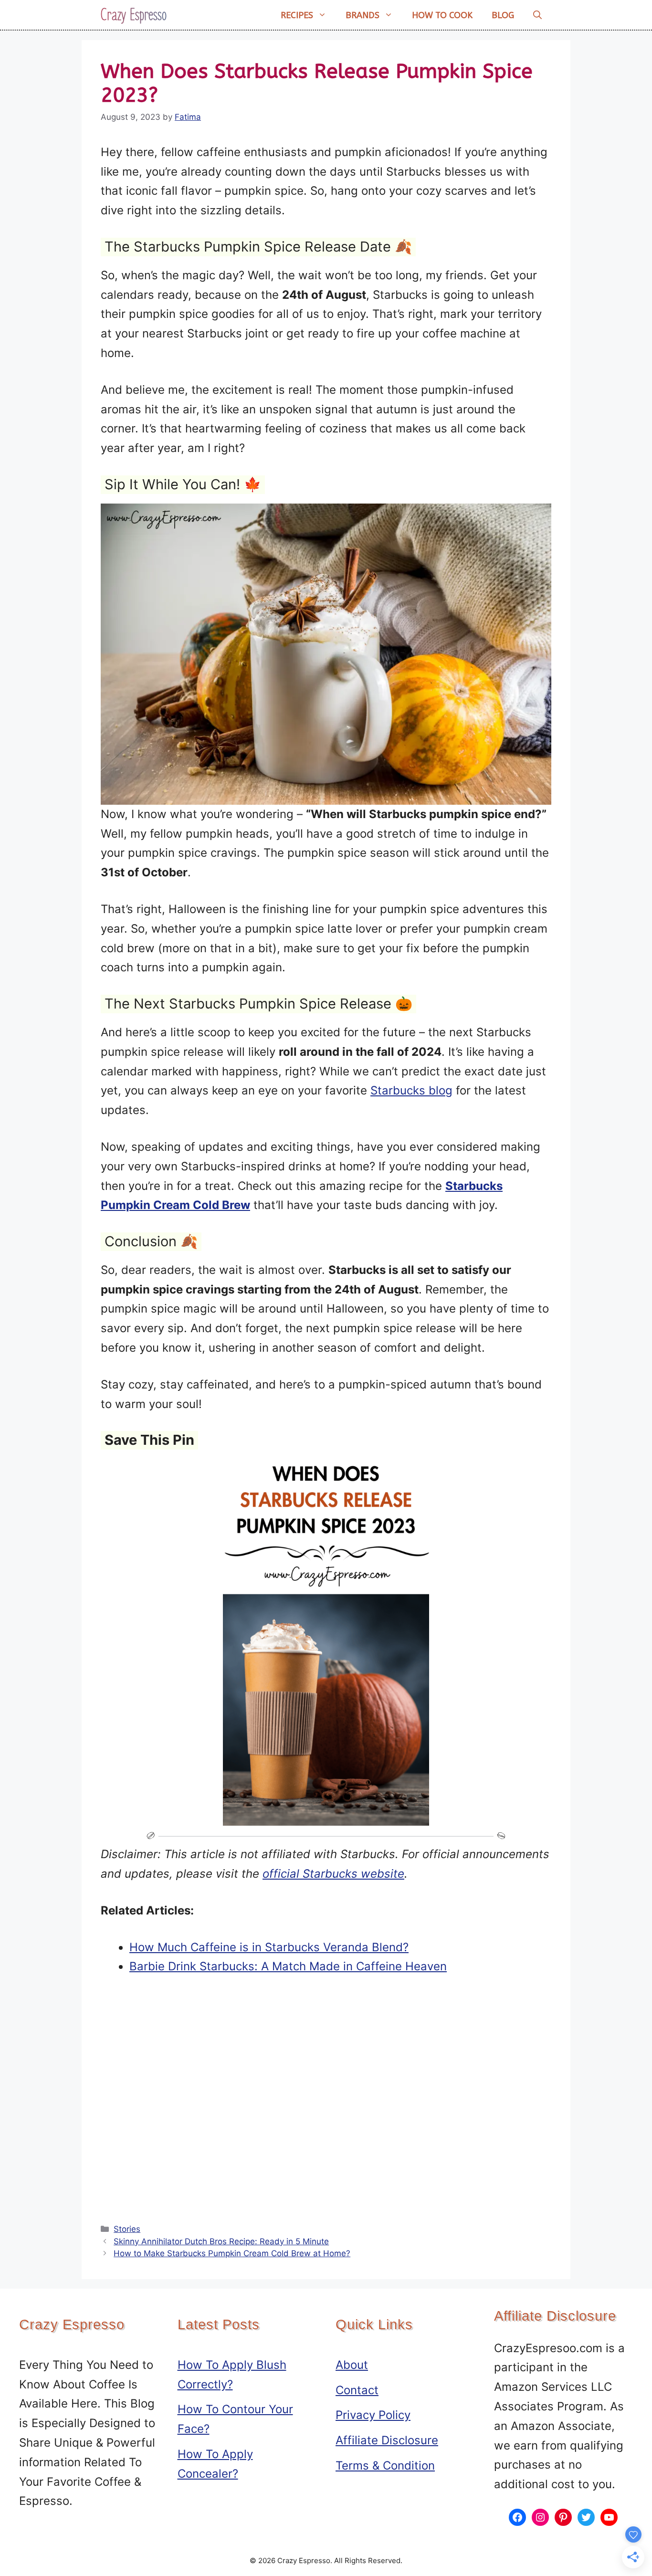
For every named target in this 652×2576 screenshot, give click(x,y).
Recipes (297, 15)
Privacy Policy (373, 2415)
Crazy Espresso (134, 15)
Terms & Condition (385, 2466)
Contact (357, 2390)
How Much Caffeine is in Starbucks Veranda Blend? (269, 1947)
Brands (363, 15)
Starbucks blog (411, 1090)
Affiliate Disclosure (387, 2440)
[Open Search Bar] (537, 15)
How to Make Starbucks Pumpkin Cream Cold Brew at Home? (232, 2253)
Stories (127, 2229)
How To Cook (442, 15)
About (352, 2365)
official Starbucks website (333, 1874)
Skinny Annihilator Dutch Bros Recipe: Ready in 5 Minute (221, 2241)
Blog (503, 15)
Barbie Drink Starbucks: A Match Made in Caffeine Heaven (288, 1966)
